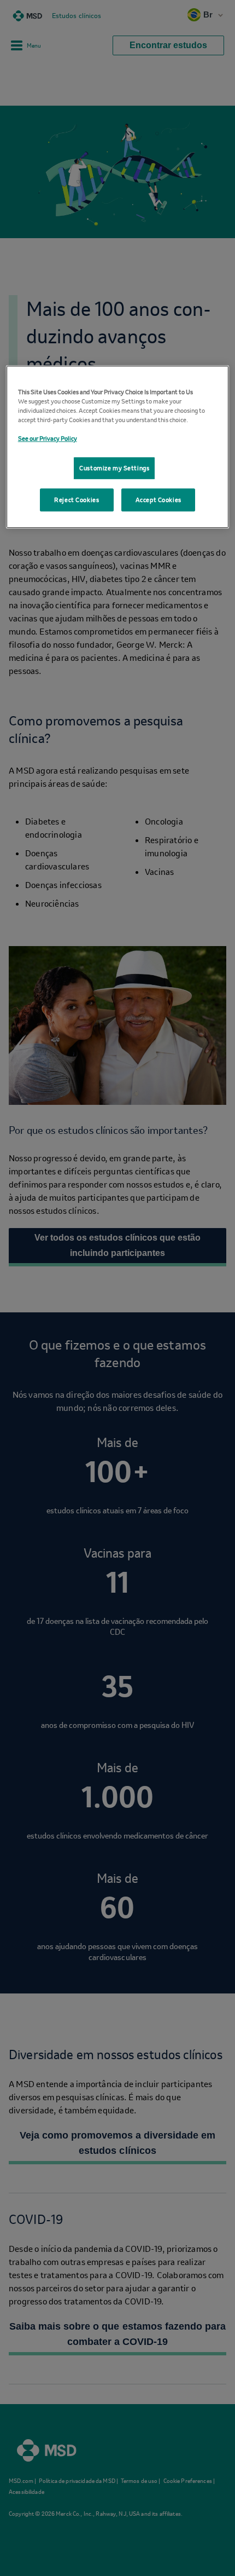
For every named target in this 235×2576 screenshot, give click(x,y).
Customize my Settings (114, 471)
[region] (118, 450)
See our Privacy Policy (48, 437)
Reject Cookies (77, 507)
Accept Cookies (158, 507)
